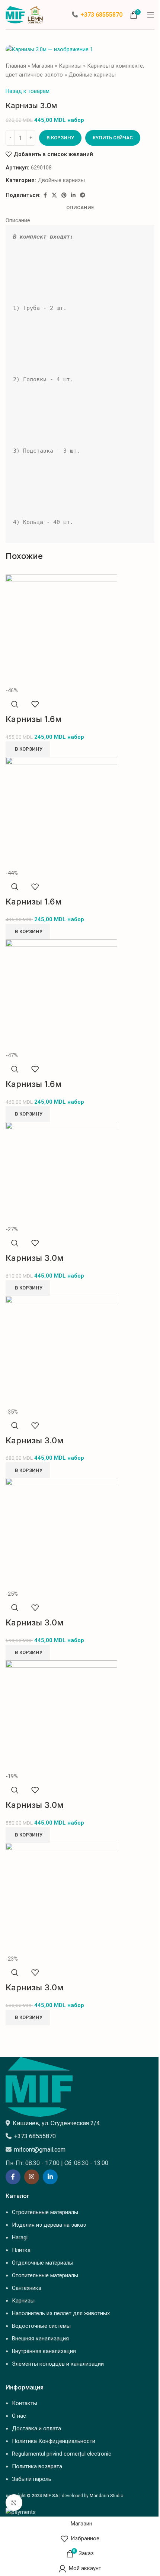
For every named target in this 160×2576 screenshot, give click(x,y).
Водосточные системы (41, 2326)
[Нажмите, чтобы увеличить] (14, 2503)
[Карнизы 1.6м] (61, 630)
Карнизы (70, 66)
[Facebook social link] (45, 195)
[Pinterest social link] (64, 195)
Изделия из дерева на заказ (49, 2225)
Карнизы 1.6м (34, 719)
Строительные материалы (45, 2212)
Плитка (21, 2250)
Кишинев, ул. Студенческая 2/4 (56, 2123)
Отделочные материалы (43, 2263)
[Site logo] (24, 14)
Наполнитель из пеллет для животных (61, 2313)
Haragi (20, 2237)
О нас (19, 2416)
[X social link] (54, 195)
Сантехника (27, 2288)
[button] (28, 749)
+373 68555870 (101, 15)
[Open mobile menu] (151, 15)
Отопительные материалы (45, 2275)
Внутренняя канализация (44, 2351)
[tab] (80, 208)
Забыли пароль (32, 2479)
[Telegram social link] (83, 195)
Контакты (25, 2403)
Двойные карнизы (92, 75)
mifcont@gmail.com (40, 2150)
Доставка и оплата (36, 2428)
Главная (16, 66)
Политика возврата (37, 2466)
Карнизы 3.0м (35, 1258)
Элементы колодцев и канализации (58, 2364)
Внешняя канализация (40, 2339)
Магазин (42, 66)
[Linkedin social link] (73, 195)
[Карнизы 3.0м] (61, 1173)
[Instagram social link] (32, 2177)
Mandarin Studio (106, 2496)
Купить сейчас (113, 138)
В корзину (60, 138)
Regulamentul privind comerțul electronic (62, 2454)
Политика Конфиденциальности (54, 2441)
